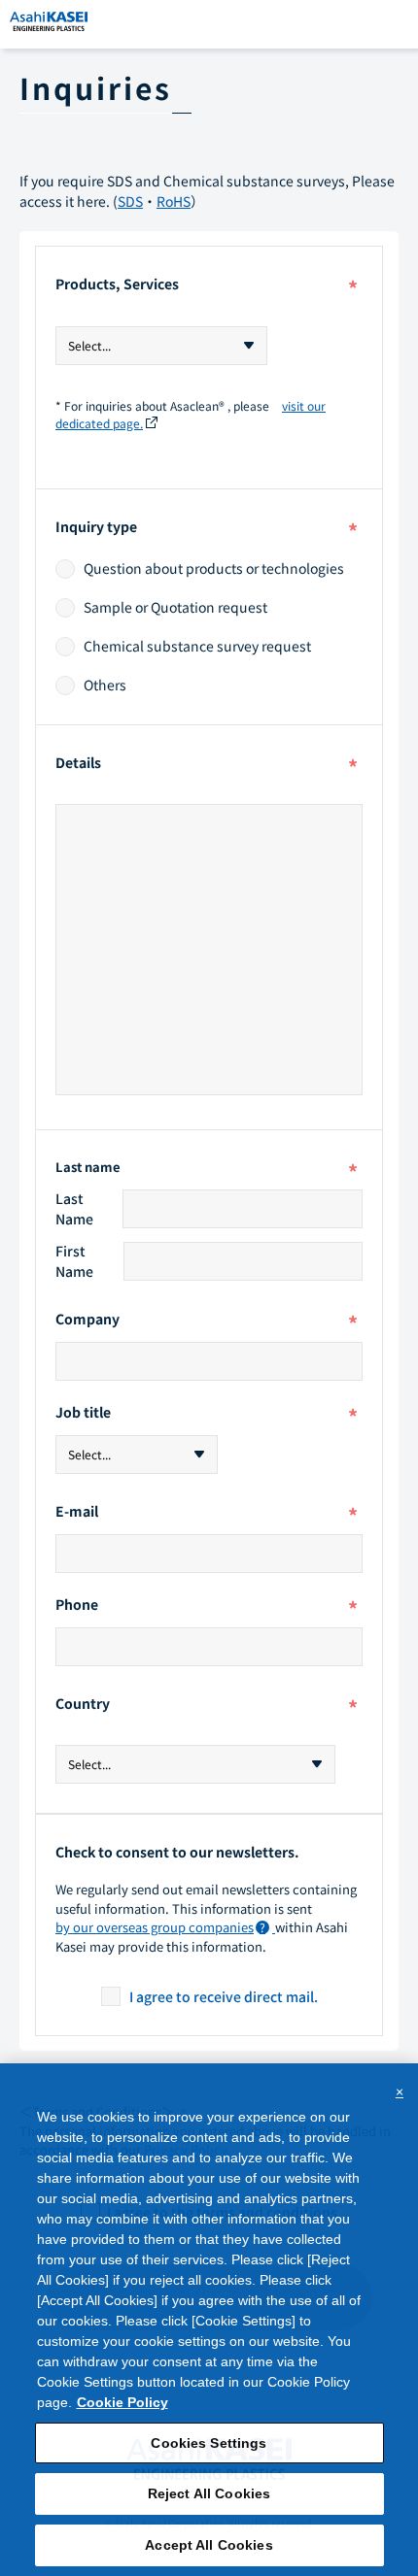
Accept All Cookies (209, 2545)
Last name (207, 1169)
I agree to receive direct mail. (224, 1996)
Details (207, 767)
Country (207, 1707)
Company (207, 1321)
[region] (209, 2320)
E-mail (207, 1513)
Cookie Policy (122, 2402)
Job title (207, 1414)
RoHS (174, 201)
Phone (207, 1606)
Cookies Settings (209, 2443)
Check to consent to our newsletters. (177, 1852)
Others (105, 686)
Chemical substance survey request (197, 647)
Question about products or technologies (214, 569)
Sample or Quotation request (175, 608)
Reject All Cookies (209, 2493)
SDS (130, 201)
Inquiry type (207, 531)
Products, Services (207, 288)
